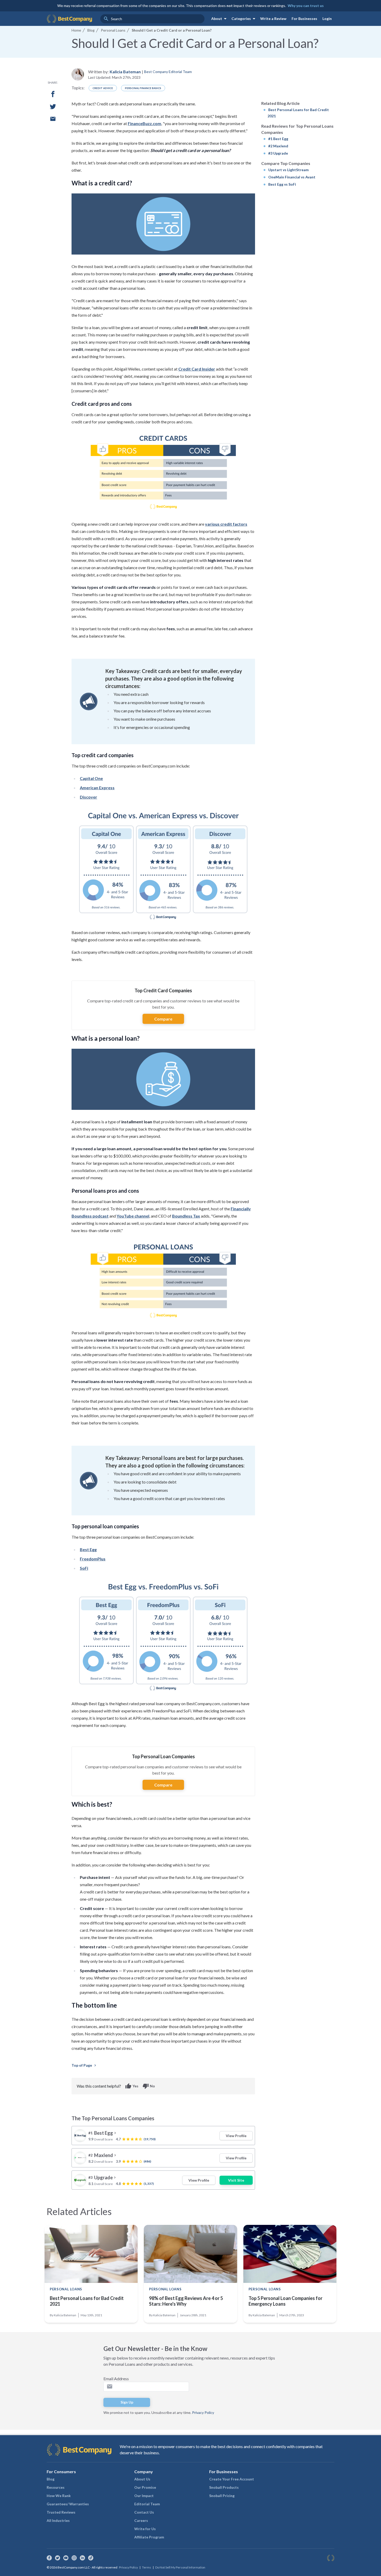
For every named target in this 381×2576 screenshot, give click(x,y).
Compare (163, 1019)
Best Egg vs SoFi (282, 184)
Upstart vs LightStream (288, 170)
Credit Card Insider (197, 369)
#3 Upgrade (278, 153)
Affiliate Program (149, 2537)
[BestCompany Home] (69, 19)
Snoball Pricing (222, 2496)
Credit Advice (103, 88)
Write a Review (273, 19)
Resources (56, 2487)
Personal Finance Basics (143, 88)
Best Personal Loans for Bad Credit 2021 (87, 2301)
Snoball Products (224, 2487)
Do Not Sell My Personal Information (180, 2567)
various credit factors (226, 524)
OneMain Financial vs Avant (292, 177)
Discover (89, 797)
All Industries (58, 2520)
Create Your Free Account (232, 2479)
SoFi (84, 1568)
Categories (244, 19)
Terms (147, 2567)
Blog (51, 2479)
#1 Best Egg (278, 139)
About (220, 19)
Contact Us (144, 2512)
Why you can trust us (306, 6)
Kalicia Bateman (125, 72)
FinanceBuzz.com (144, 123)
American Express (97, 788)
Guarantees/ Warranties (68, 2504)
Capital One (91, 778)
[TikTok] (91, 2558)
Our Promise (145, 2487)
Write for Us (145, 2529)
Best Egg (88, 1549)
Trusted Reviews (61, 2512)
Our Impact (144, 2496)
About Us (142, 2479)
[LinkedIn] (82, 2558)
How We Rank (59, 2496)
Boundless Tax (186, 1216)
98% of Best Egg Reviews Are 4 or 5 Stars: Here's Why (186, 2301)
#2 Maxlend (278, 146)
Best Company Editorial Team (168, 72)
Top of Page (84, 2065)
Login (327, 19)
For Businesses (304, 19)
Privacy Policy (203, 2412)
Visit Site (236, 2180)
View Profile (236, 2136)
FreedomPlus (93, 1559)
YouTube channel (133, 1216)
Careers (141, 2520)
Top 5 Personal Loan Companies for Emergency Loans (285, 2301)
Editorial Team (147, 2504)
